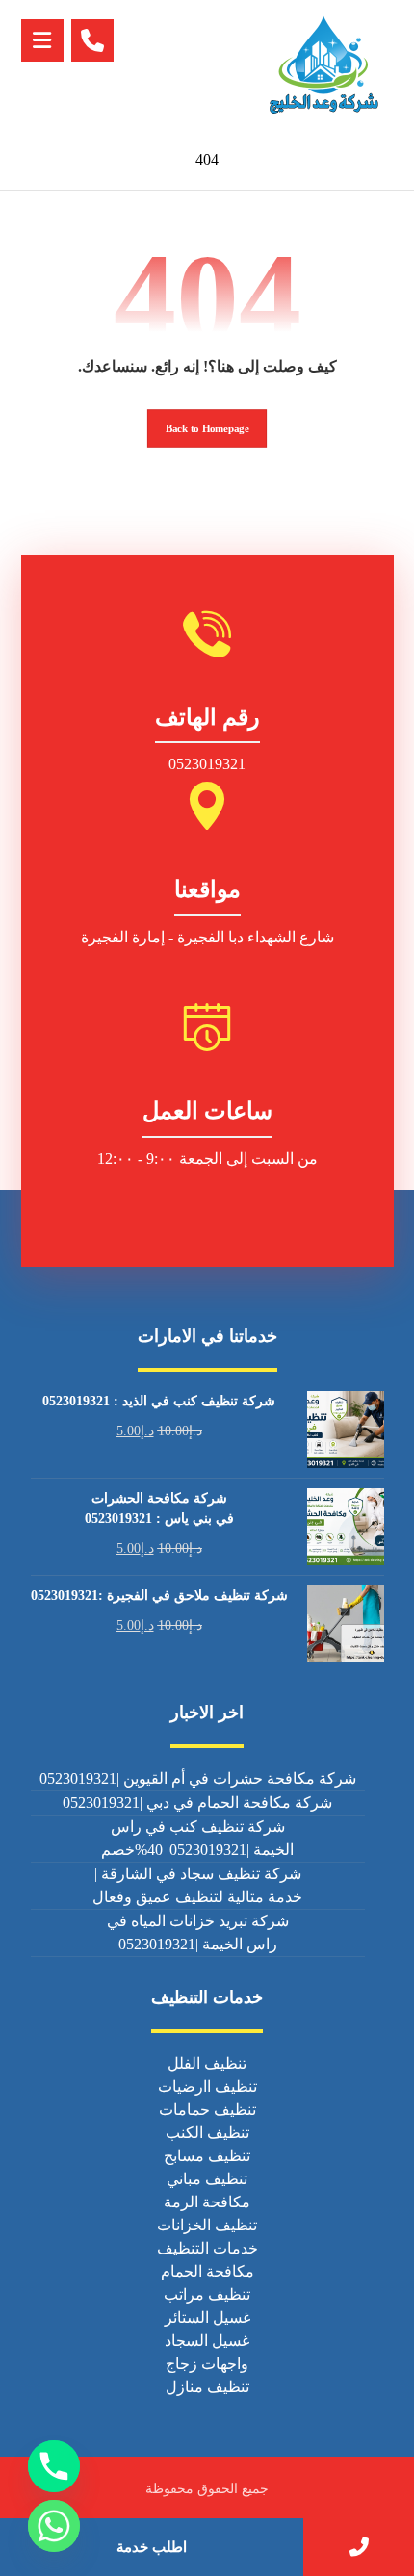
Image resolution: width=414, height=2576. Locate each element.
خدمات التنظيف (207, 2248)
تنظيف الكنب (207, 2133)
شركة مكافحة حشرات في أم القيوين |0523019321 (198, 1778)
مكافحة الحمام (207, 2271)
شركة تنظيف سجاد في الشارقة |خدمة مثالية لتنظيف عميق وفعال (197, 1885)
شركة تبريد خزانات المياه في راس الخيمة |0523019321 (198, 1932)
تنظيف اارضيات (207, 2087)
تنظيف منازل (207, 2387)
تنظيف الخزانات (207, 2225)
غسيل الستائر (207, 2318)
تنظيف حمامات (207, 2110)
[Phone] (54, 2466)
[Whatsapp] (54, 2526)
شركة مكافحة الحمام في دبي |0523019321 (197, 1803)
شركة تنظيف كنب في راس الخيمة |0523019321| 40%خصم (197, 1838)
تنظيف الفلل (207, 2063)
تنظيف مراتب (207, 2294)
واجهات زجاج (207, 2364)
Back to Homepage (207, 428)
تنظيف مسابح (207, 2156)
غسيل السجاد (207, 2341)
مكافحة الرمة (207, 2202)
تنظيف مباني (207, 2179)
